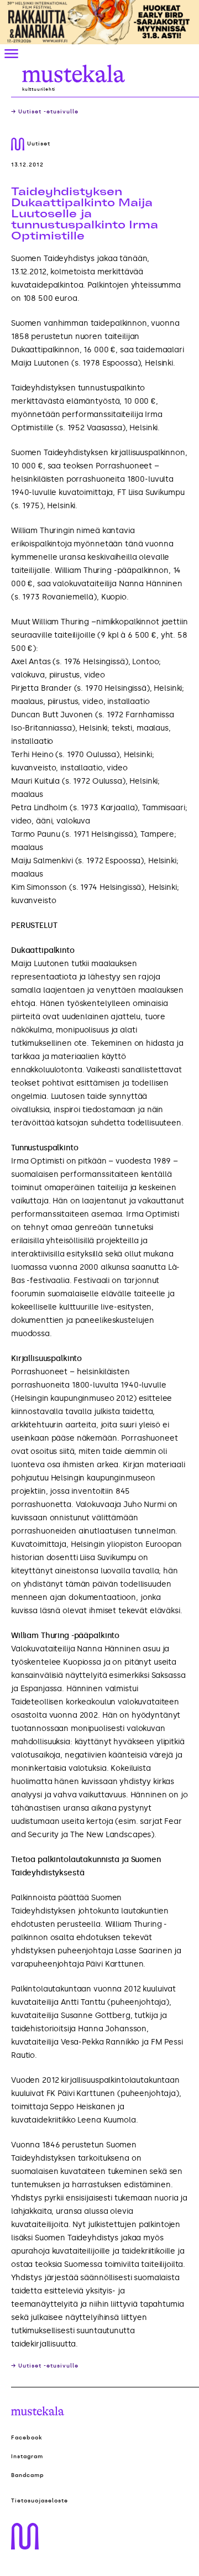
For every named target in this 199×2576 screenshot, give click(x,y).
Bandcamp (28, 2475)
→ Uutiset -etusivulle (45, 112)
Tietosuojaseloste (40, 2501)
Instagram (27, 2457)
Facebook (27, 2438)
